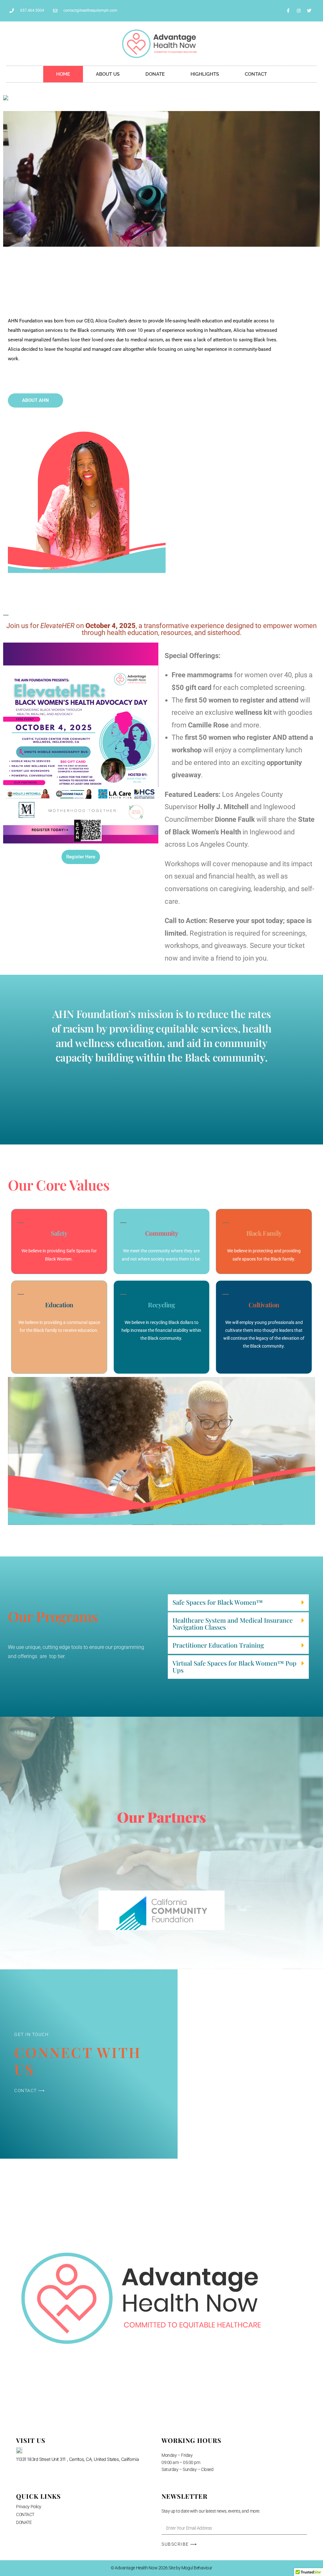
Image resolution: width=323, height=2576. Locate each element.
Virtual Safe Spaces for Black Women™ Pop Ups (235, 1666)
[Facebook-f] (288, 11)
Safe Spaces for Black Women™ (218, 1602)
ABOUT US (108, 74)
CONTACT (256, 74)
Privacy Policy (29, 2507)
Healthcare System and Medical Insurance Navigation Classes (233, 1623)
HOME (63, 74)
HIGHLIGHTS (205, 74)
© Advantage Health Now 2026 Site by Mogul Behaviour (161, 2568)
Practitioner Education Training (218, 1645)
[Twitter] (309, 11)
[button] (238, 1603)
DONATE (155, 74)
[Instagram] (299, 11)
